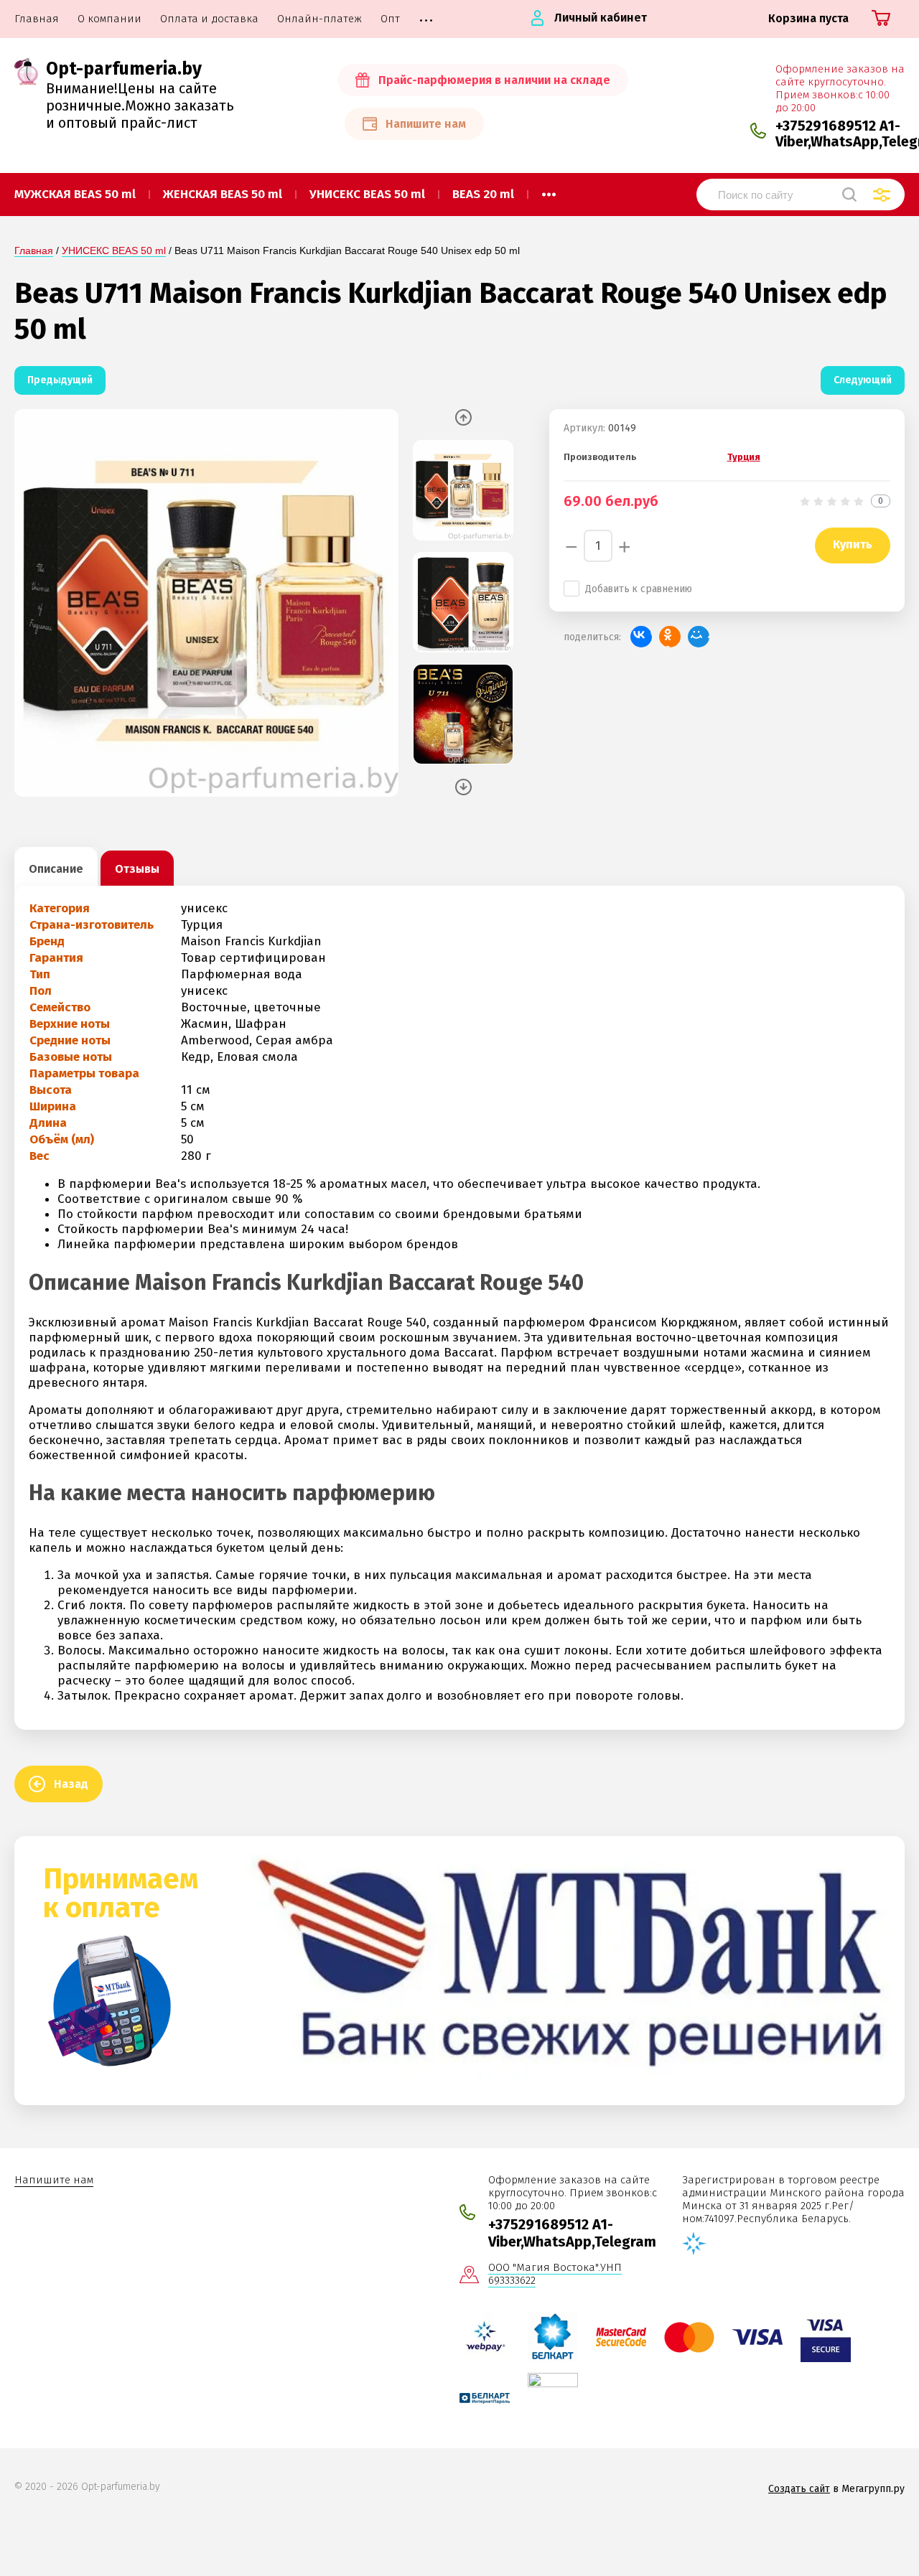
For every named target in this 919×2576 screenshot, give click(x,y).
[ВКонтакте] (641, 637)
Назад (71, 1784)
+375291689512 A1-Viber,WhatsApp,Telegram (572, 2233)
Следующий (863, 380)
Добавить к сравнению (639, 589)
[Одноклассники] (670, 637)
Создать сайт (799, 2489)
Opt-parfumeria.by (124, 69)
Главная (34, 250)
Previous (463, 417)
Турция (744, 457)
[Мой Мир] (699, 637)
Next (463, 787)
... (549, 190)
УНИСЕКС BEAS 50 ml (114, 250)
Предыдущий (60, 380)
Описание (56, 869)
